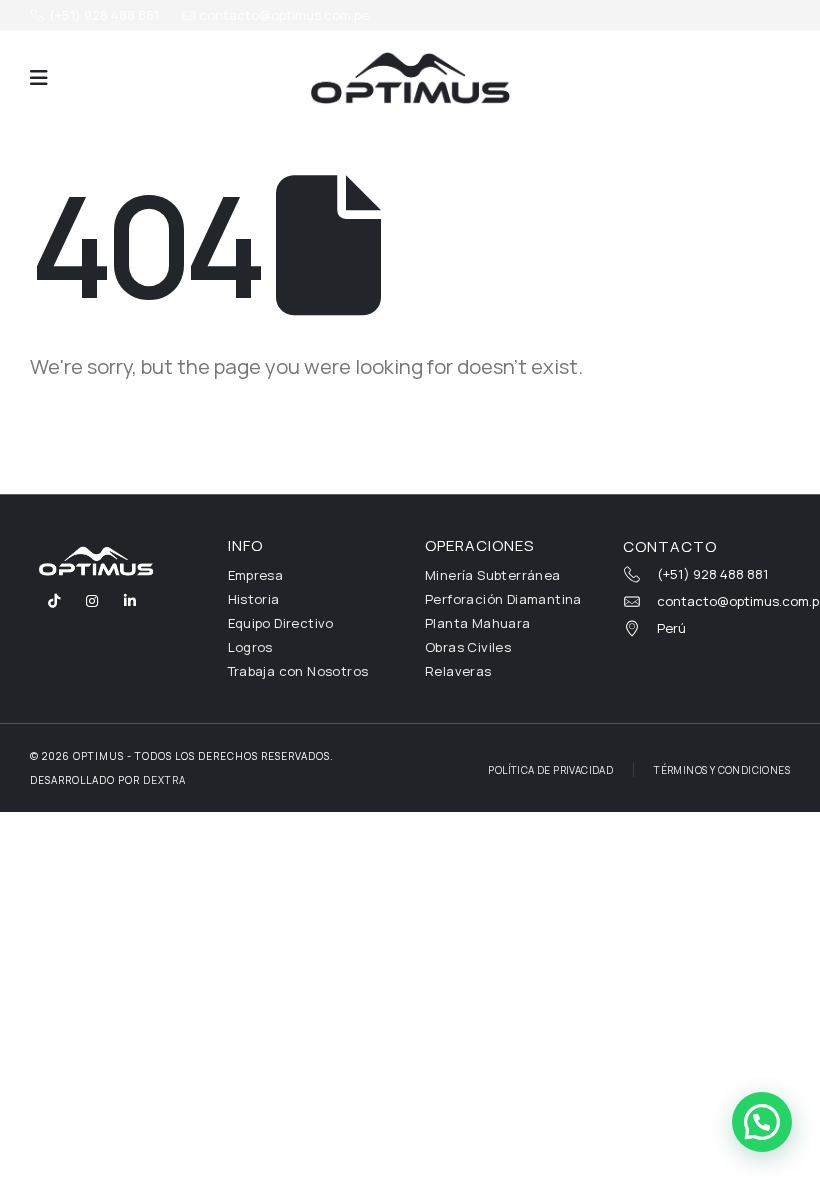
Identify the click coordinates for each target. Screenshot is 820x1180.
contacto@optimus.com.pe (282, 15)
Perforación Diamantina (503, 599)
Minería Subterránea (493, 575)
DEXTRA (164, 780)
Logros (250, 647)
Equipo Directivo (281, 623)
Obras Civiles (468, 647)
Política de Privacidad (550, 770)
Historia (254, 599)
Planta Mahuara (478, 623)
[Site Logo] (410, 78)
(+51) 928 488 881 (102, 15)
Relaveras (458, 671)
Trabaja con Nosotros (298, 671)
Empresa (256, 575)
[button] (39, 78)
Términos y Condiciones (722, 770)
